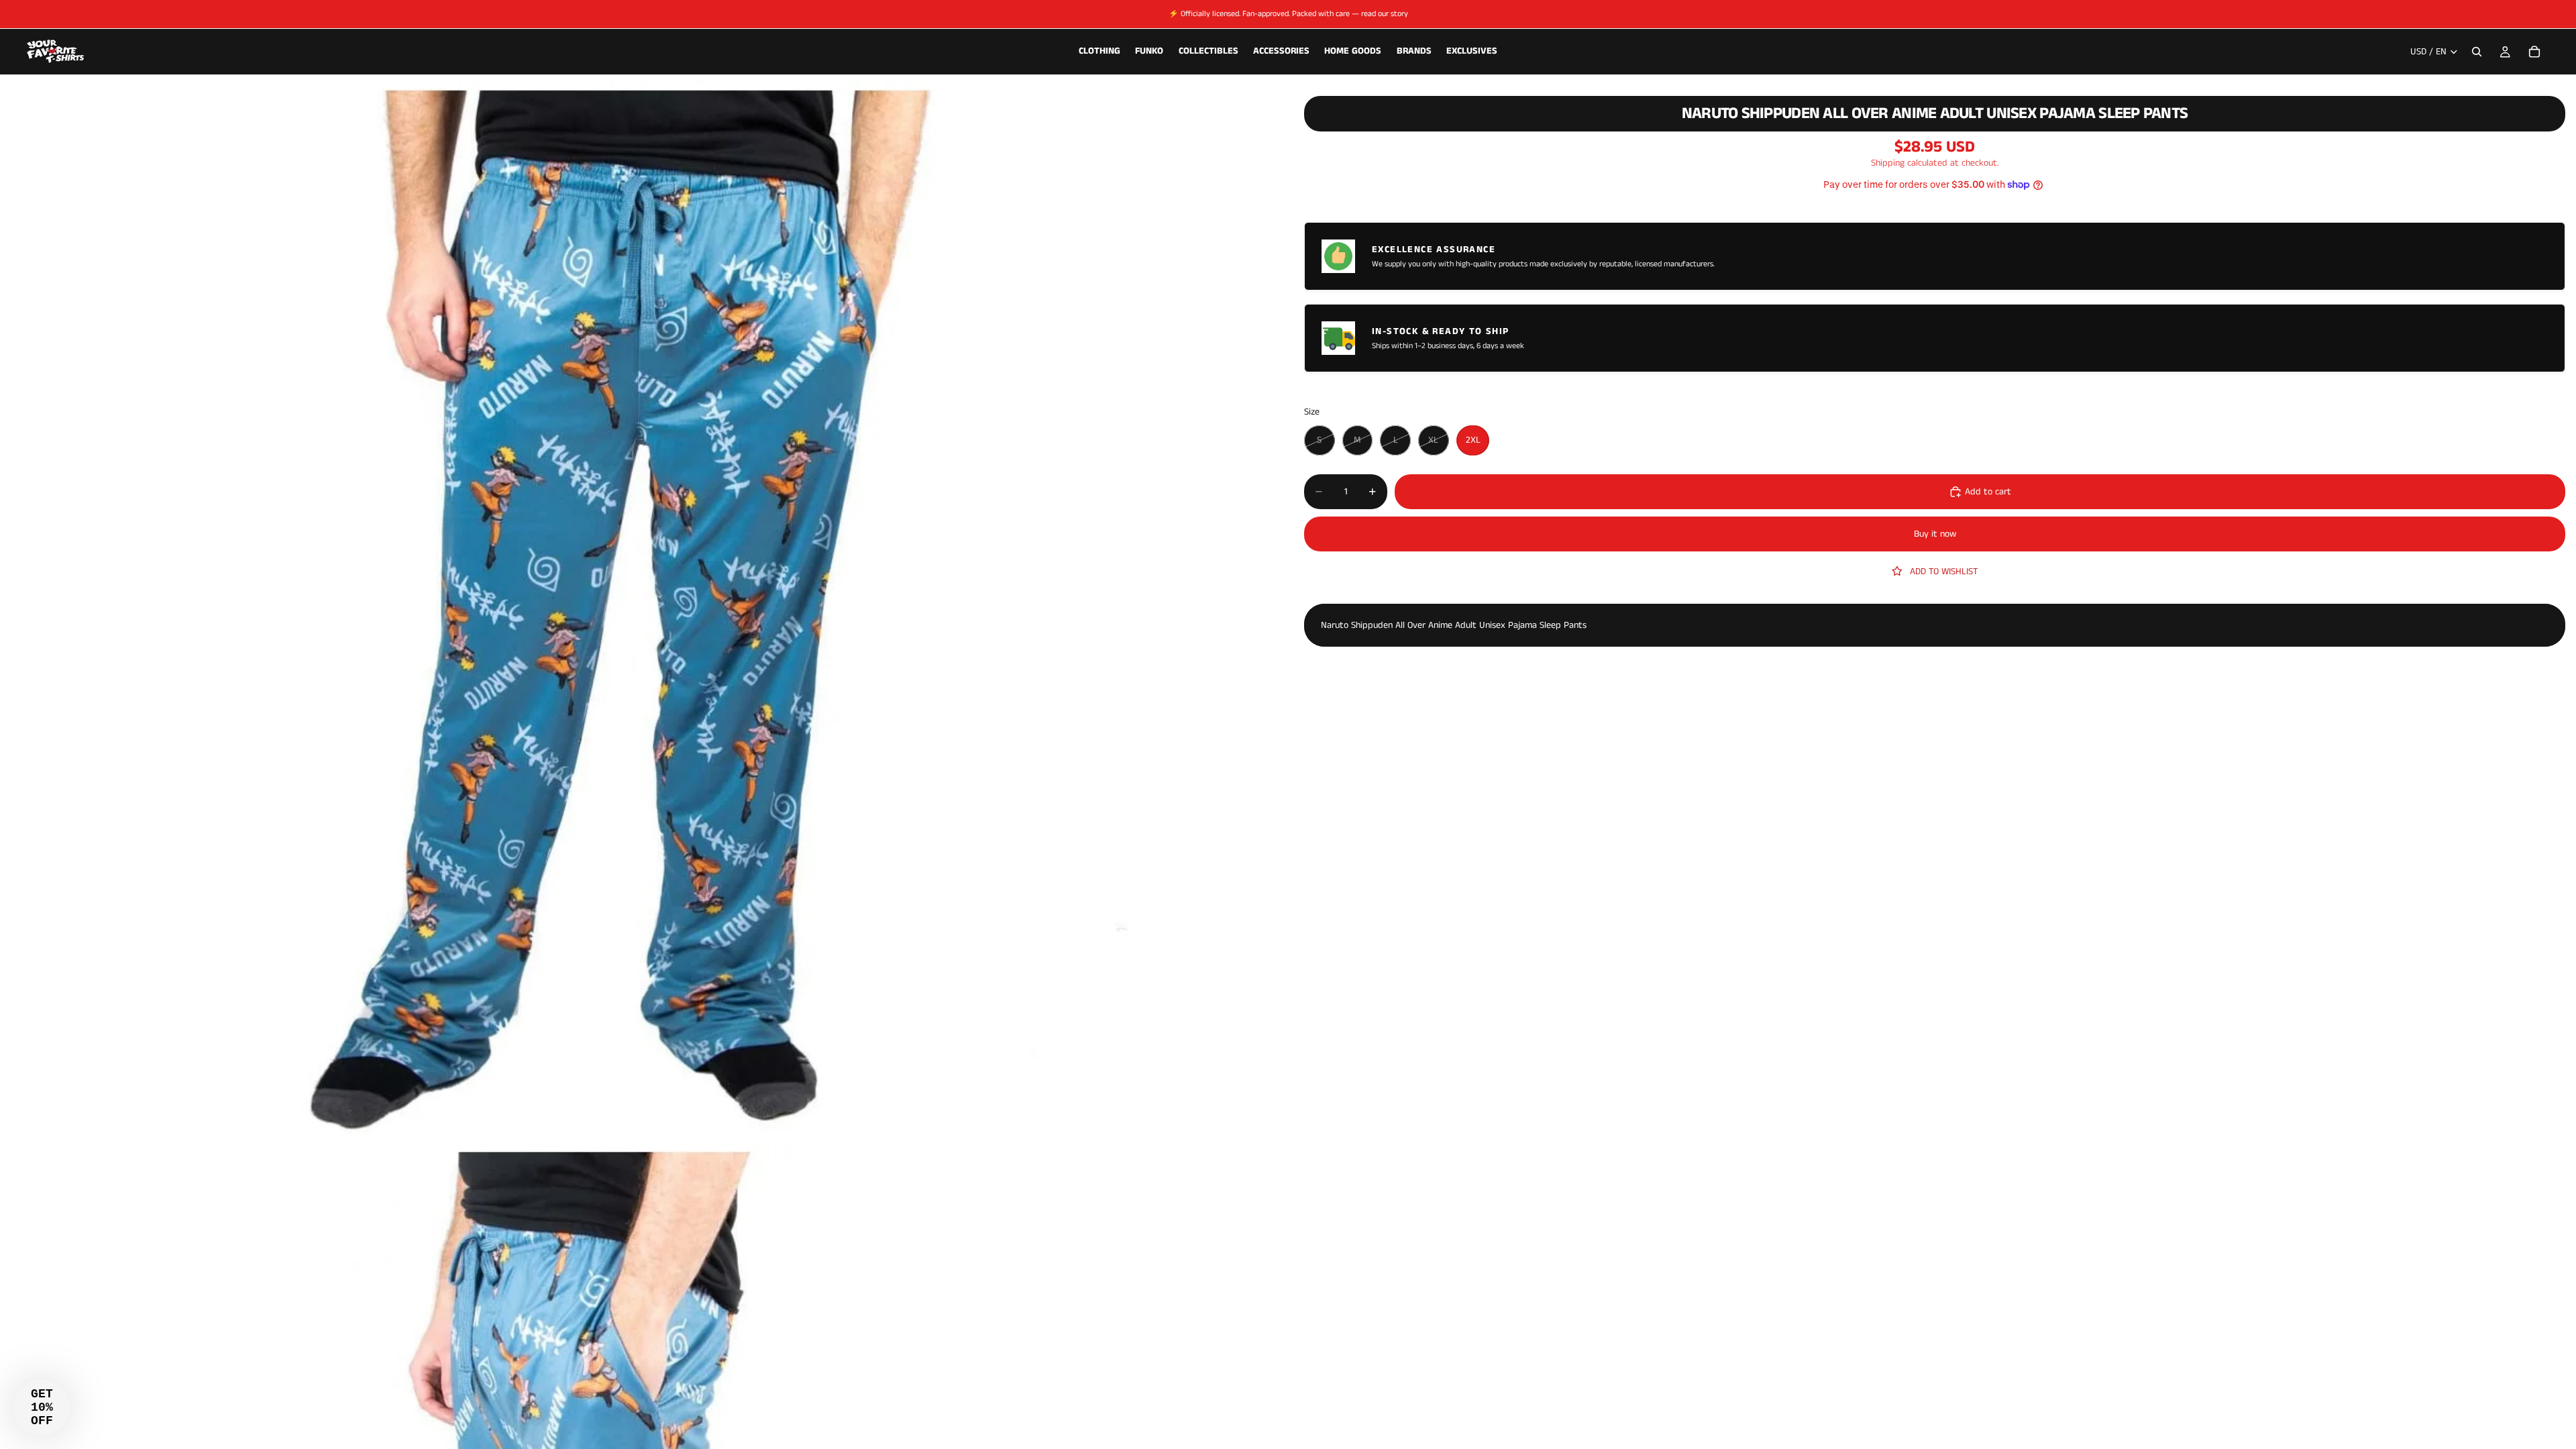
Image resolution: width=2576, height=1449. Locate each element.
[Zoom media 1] (636, 610)
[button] (42, 1407)
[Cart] (2534, 52)
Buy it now (1935, 534)
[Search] (2477, 52)
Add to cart (1988, 492)
